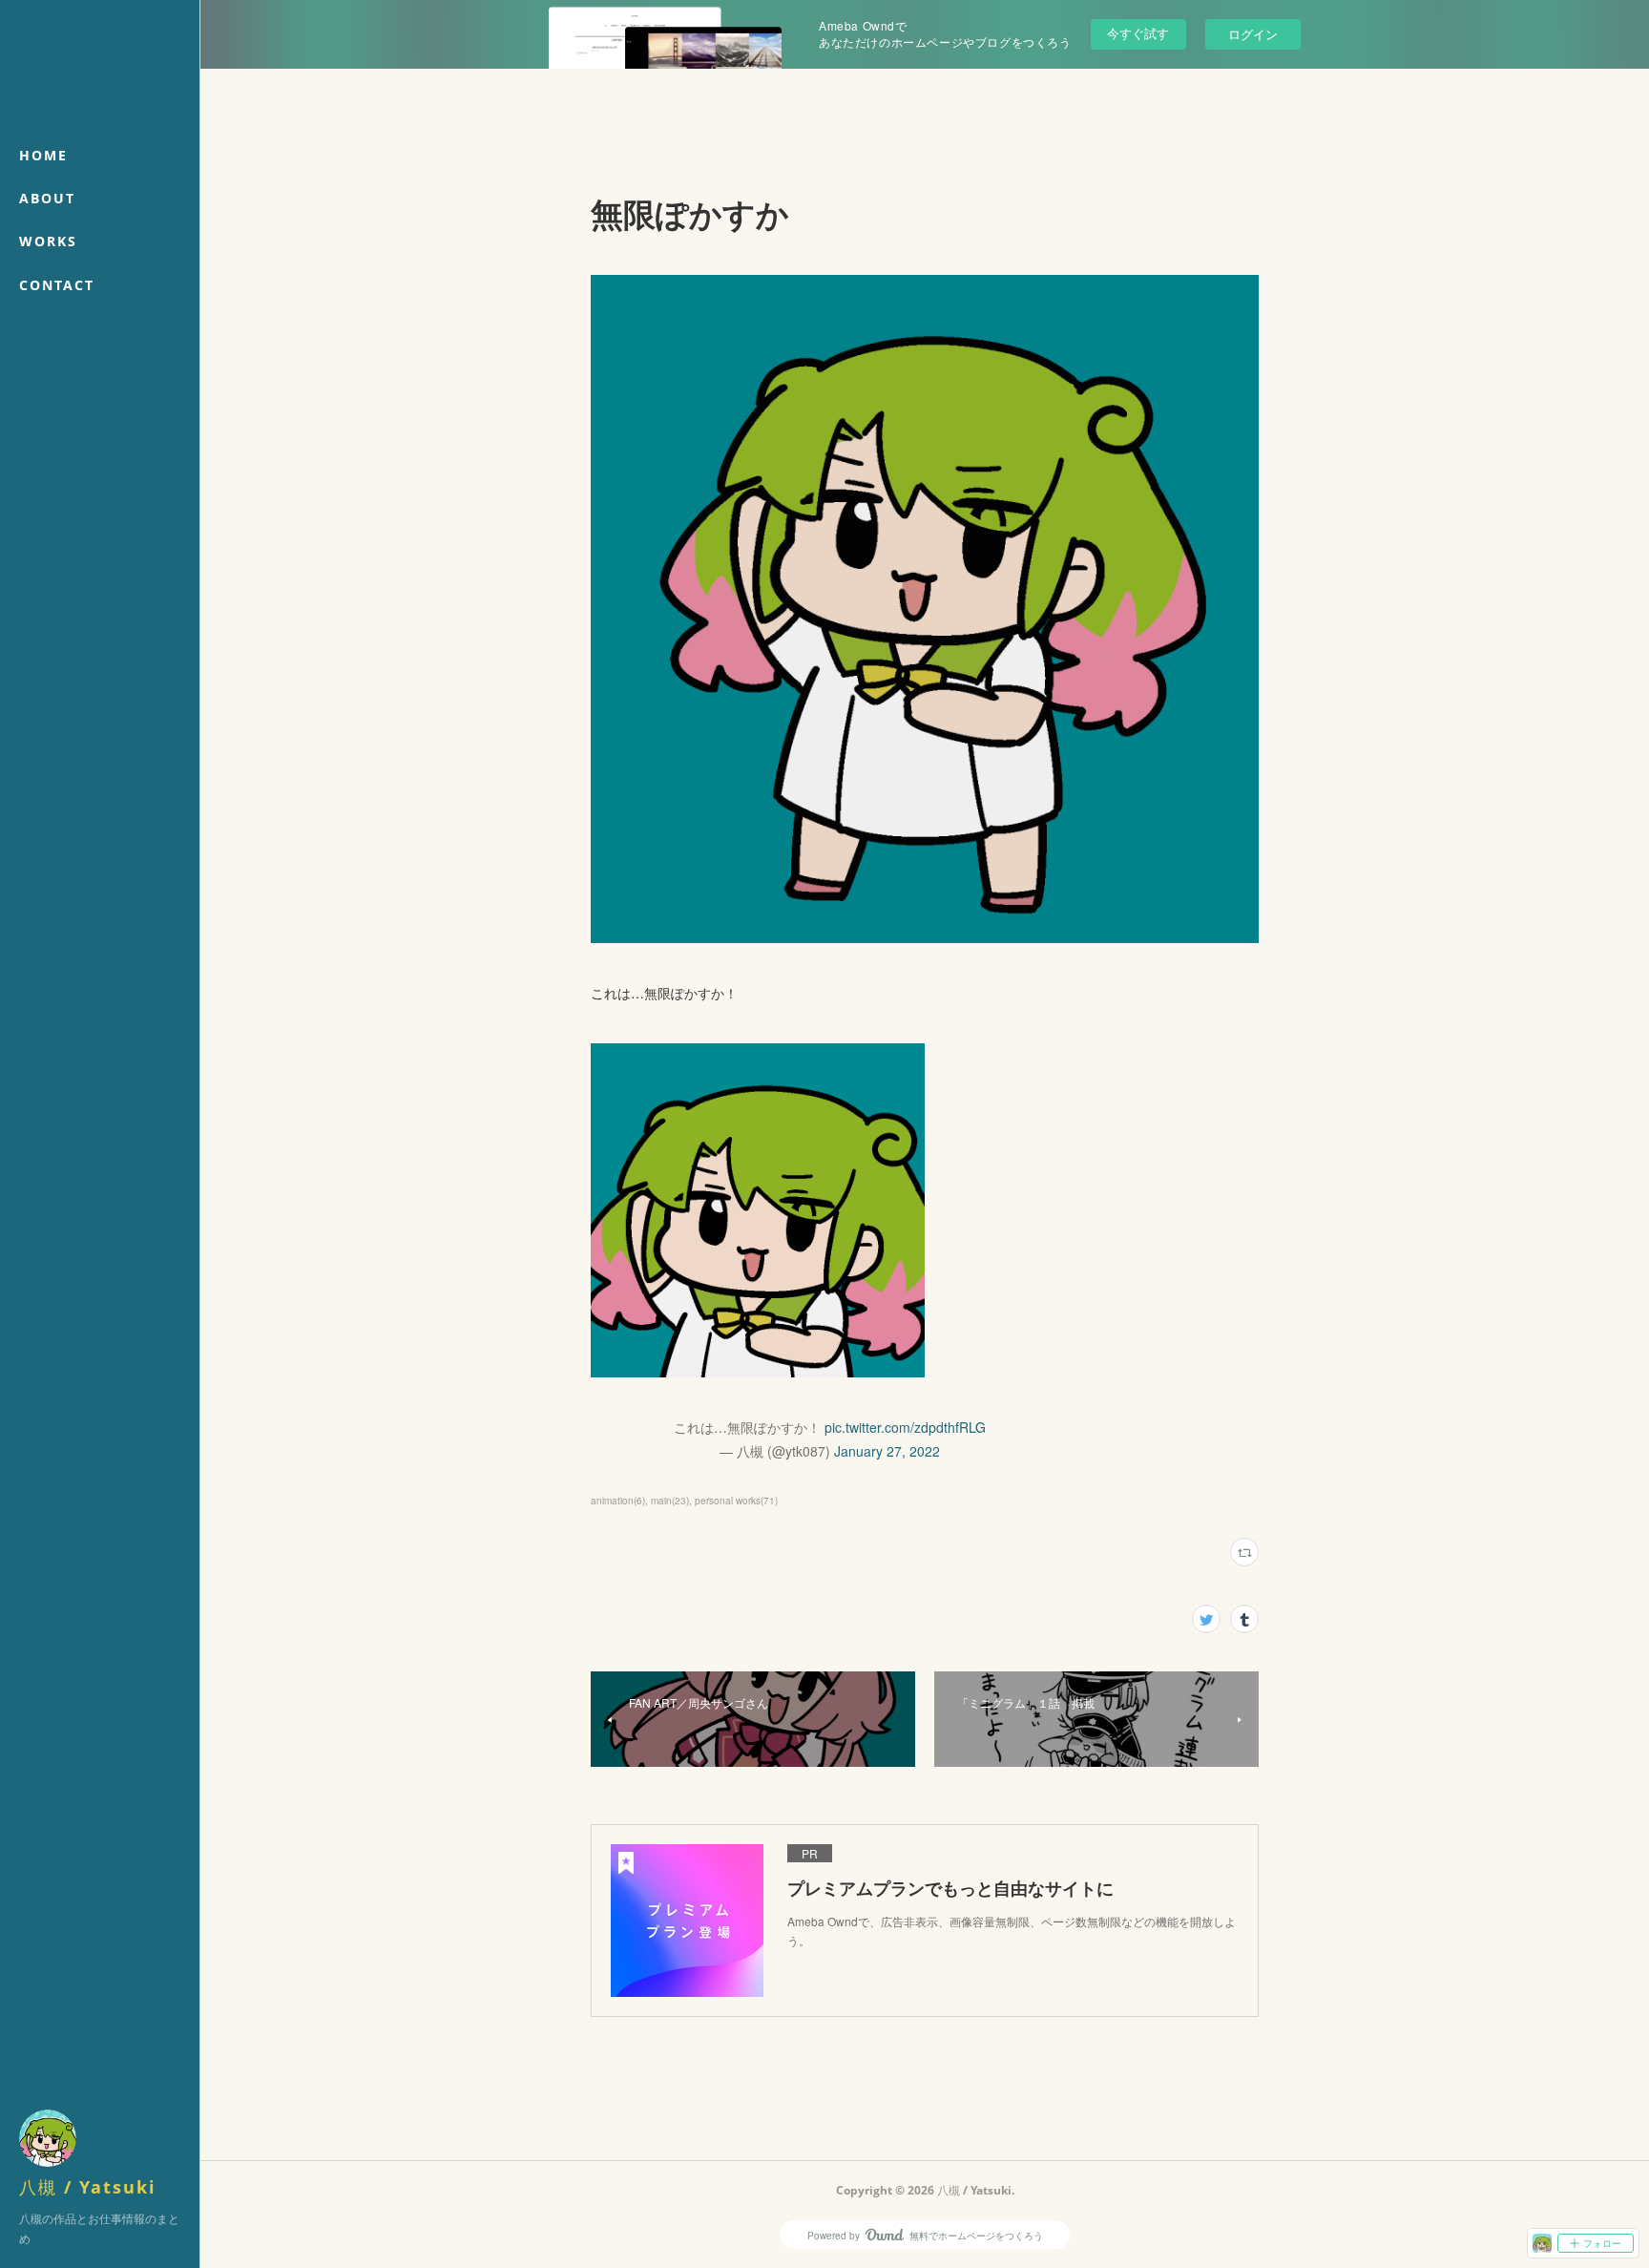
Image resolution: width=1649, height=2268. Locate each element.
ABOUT (47, 198)
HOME (43, 155)
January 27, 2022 (887, 1451)
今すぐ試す (1138, 33)
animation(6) (618, 1501)
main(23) (670, 1501)
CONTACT (57, 285)
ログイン (1253, 34)
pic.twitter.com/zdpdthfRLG (905, 1427)
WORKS (48, 241)
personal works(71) (736, 1501)
